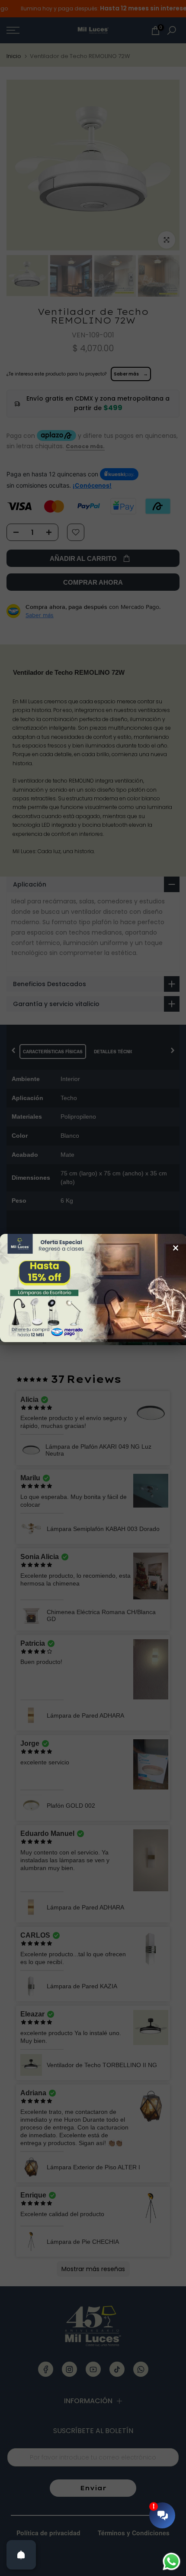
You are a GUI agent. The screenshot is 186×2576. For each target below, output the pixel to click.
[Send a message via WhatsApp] (172, 2561)
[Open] (21, 2555)
